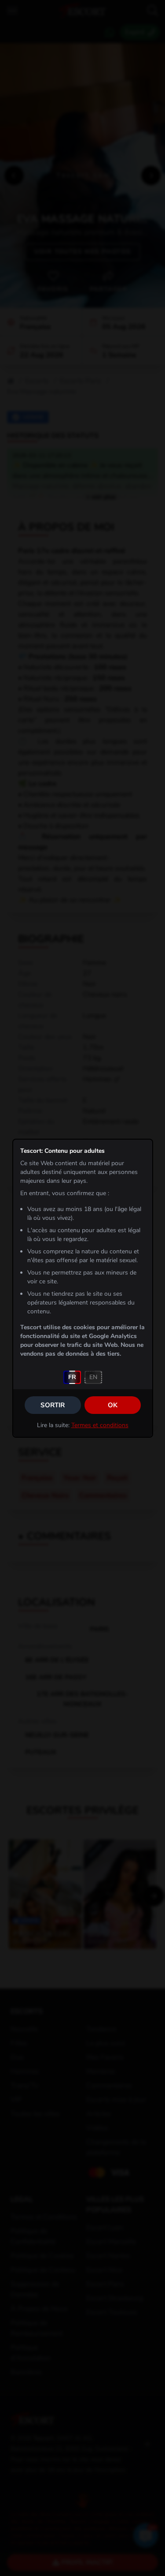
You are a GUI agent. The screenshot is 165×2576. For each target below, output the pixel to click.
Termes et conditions (100, 1425)
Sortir (53, 1405)
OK (113, 1405)
